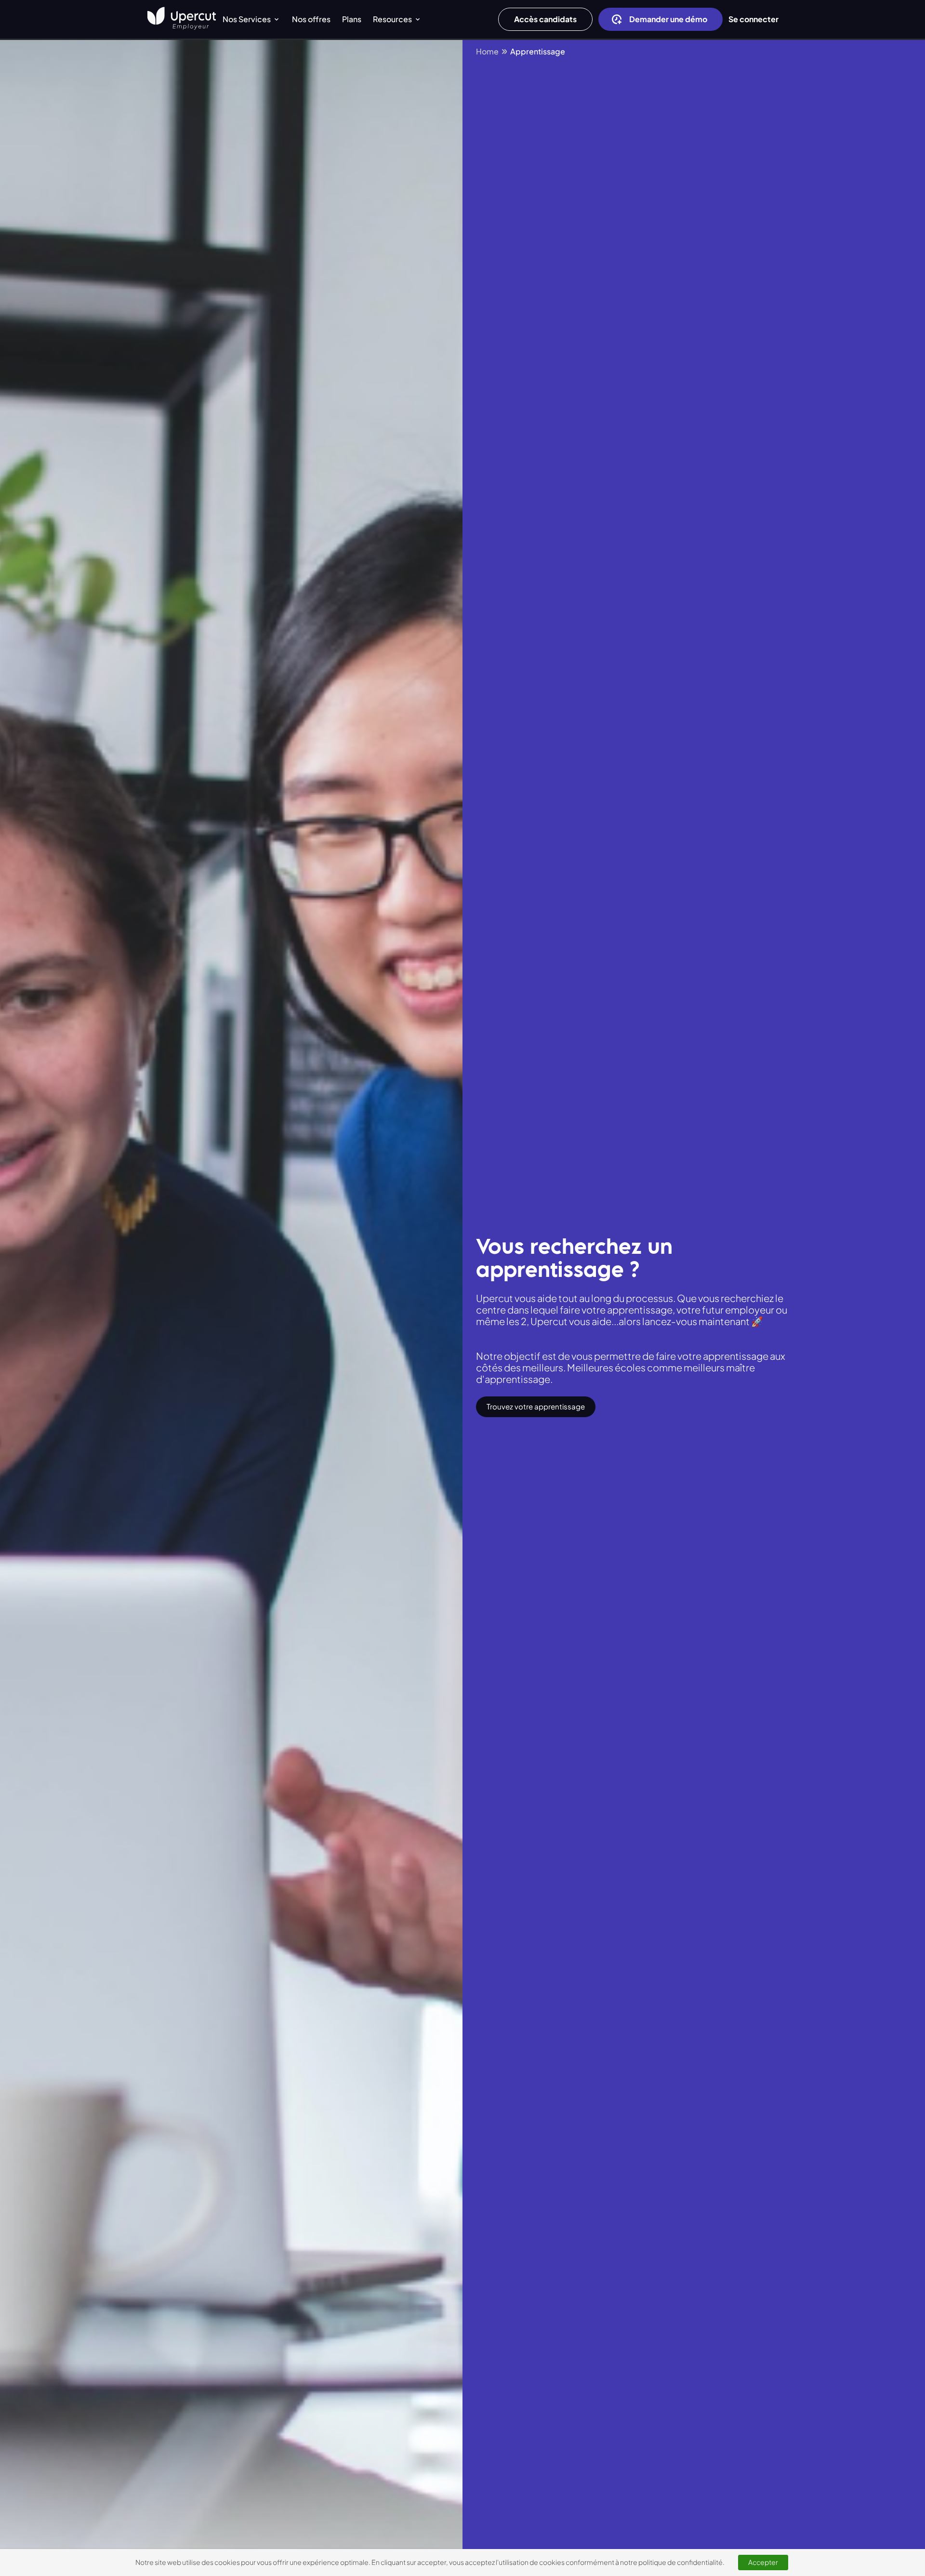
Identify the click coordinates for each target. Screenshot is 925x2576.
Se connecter (753, 19)
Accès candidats (545, 19)
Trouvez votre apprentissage (536, 1406)
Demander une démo (668, 19)
